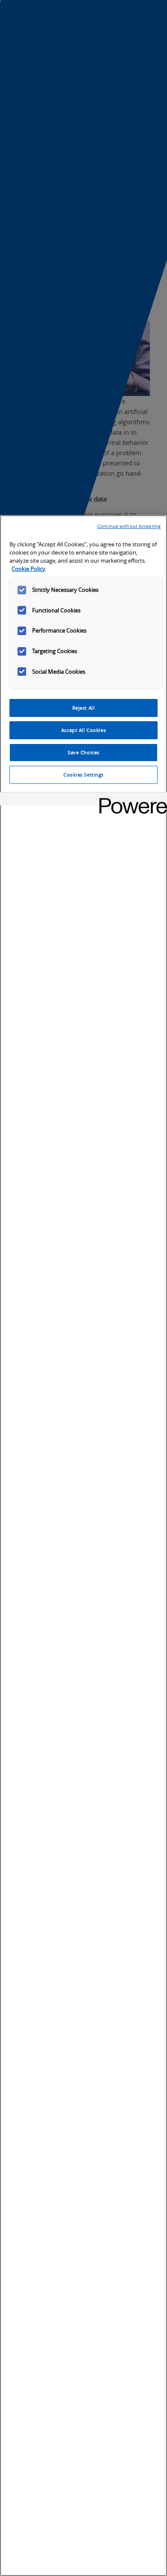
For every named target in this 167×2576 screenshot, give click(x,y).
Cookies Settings (83, 775)
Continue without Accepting (129, 526)
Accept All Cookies (83, 730)
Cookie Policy (28, 569)
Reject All (84, 708)
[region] (83, 1546)
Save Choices (83, 752)
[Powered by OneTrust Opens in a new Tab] (130, 800)
